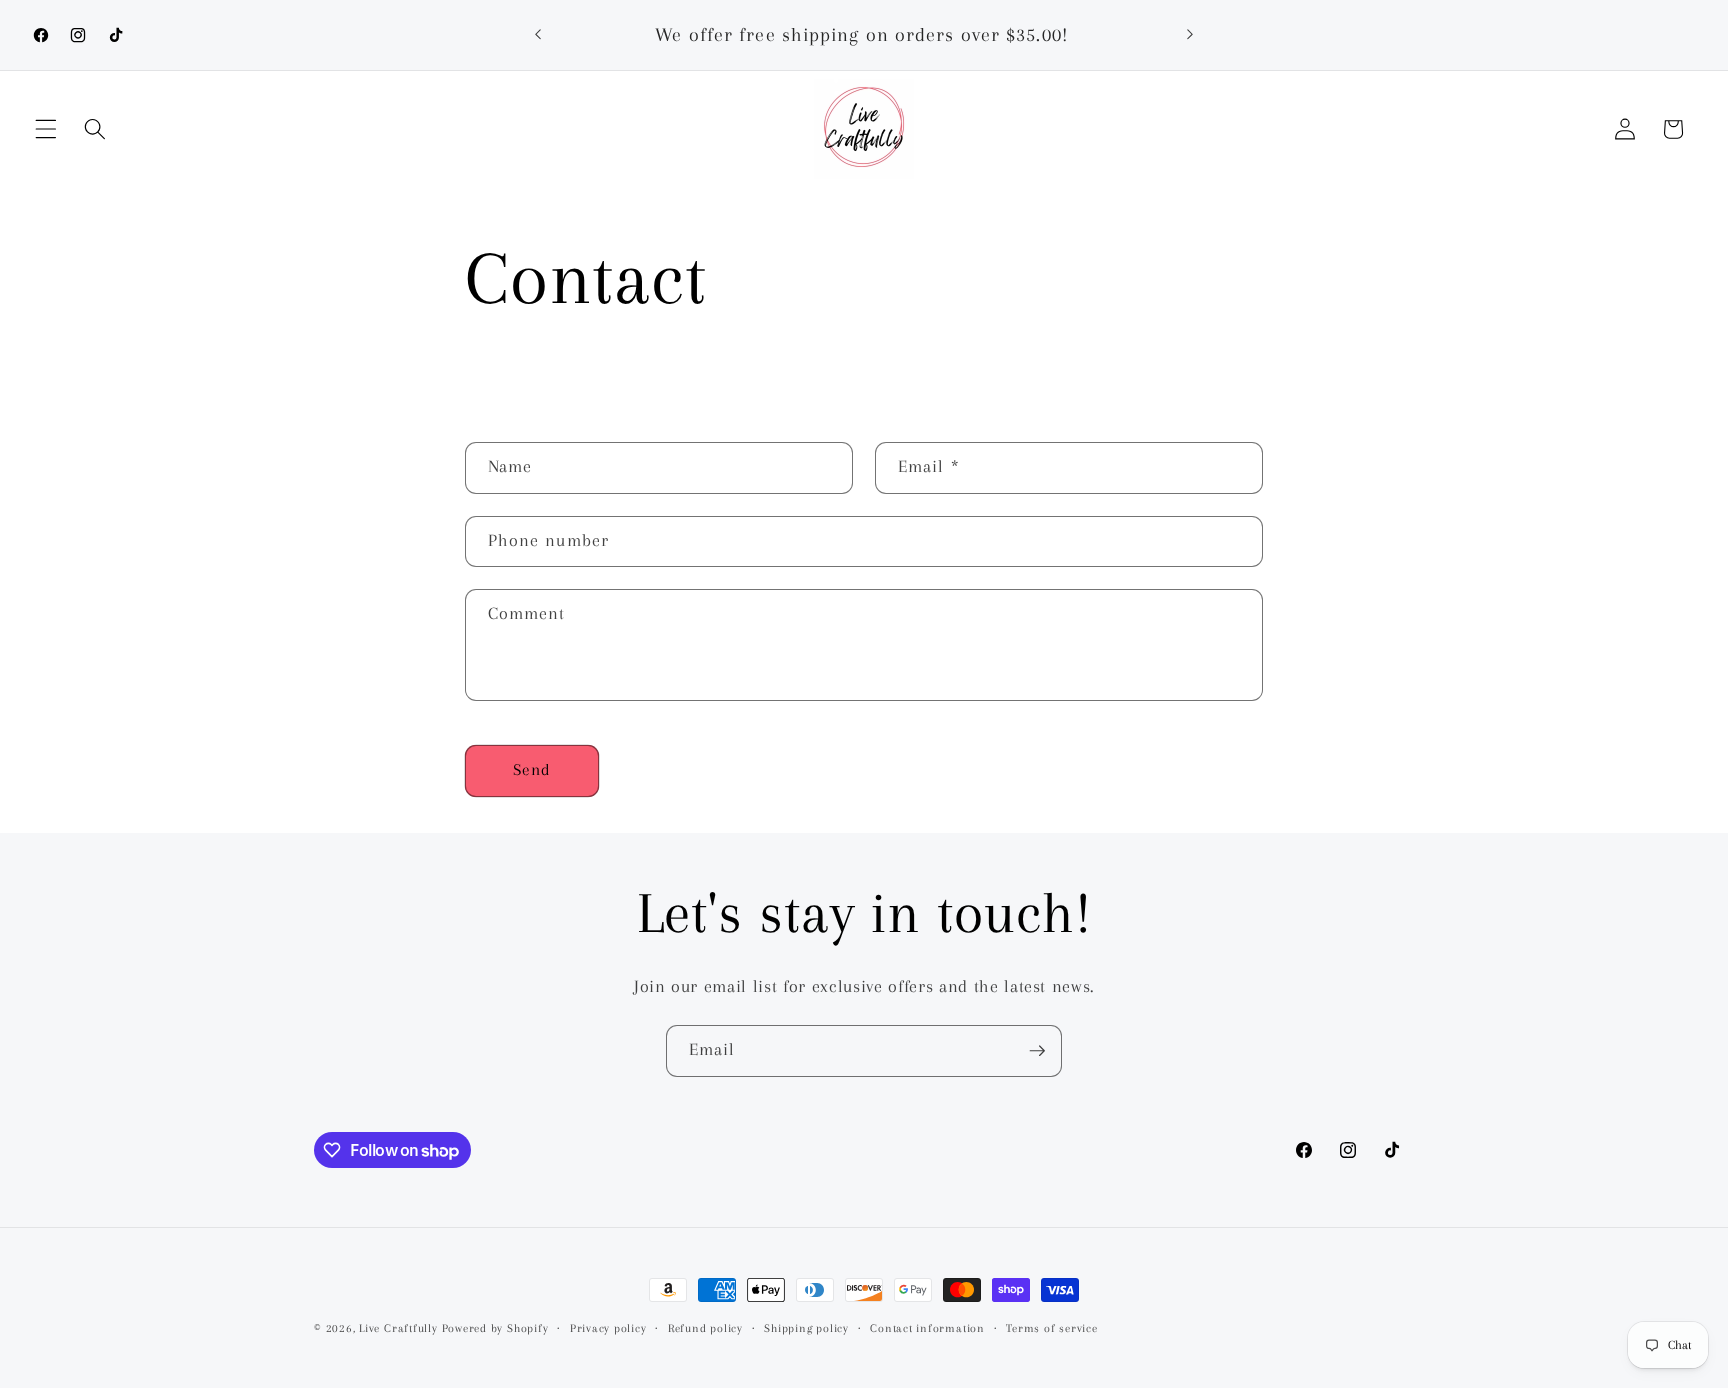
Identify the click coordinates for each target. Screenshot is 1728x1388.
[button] (46, 129)
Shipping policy (806, 1328)
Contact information (927, 1328)
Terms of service (1051, 1328)
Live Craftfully (398, 1328)
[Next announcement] (1190, 35)
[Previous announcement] (538, 35)
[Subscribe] (1037, 1051)
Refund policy (705, 1328)
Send (532, 770)
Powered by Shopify (495, 1328)
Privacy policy (608, 1328)
